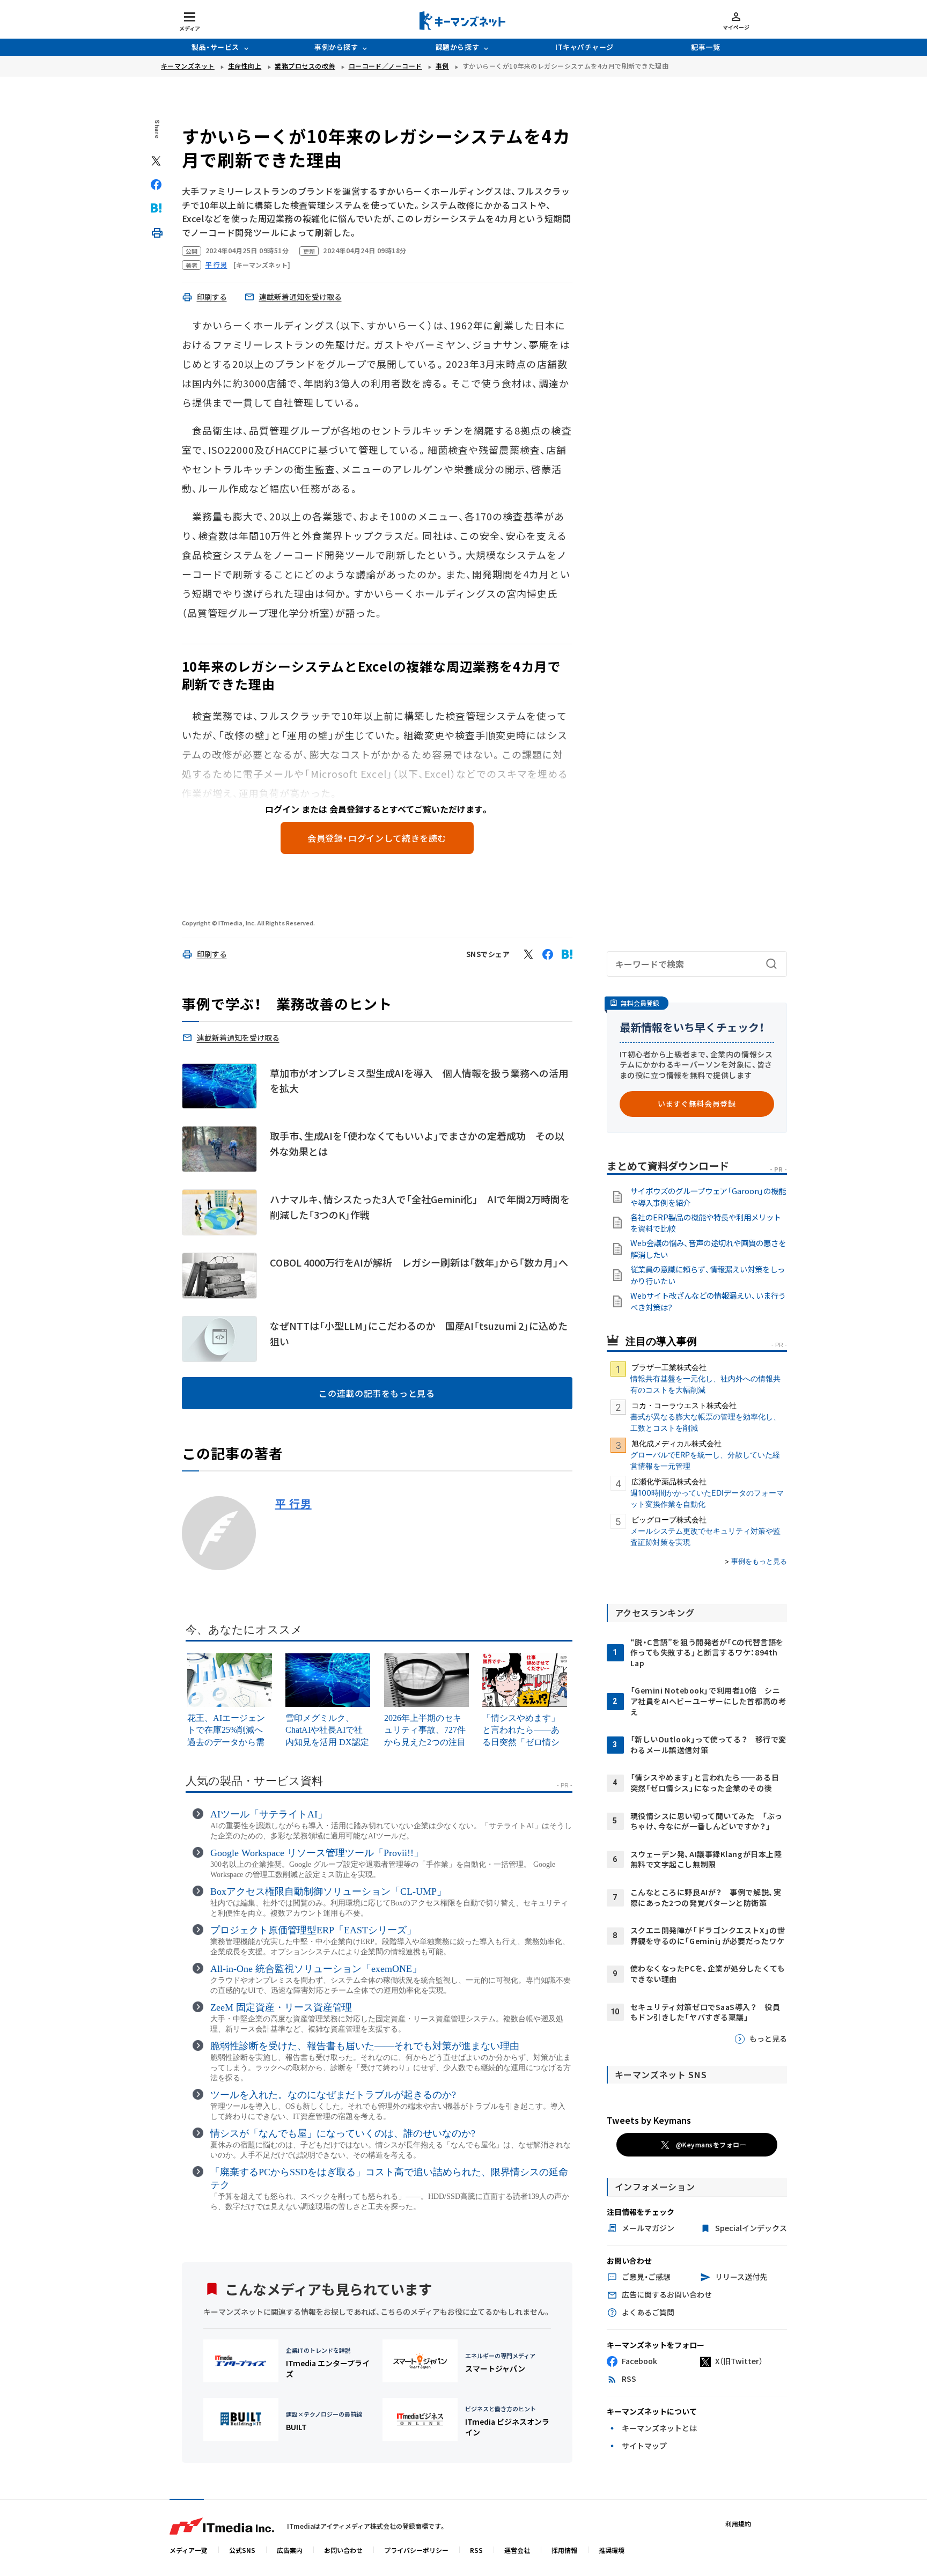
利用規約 (738, 2524)
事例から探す (336, 47)
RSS (476, 2550)
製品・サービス (215, 47)
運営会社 (517, 2550)
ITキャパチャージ (584, 47)
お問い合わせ (343, 2550)
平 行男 (293, 1504)
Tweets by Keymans (649, 2120)
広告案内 (290, 2550)
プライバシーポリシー (416, 2550)
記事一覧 (705, 47)
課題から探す (457, 47)
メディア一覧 (189, 2550)
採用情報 (564, 2550)
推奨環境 (612, 2550)
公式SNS (242, 2550)
